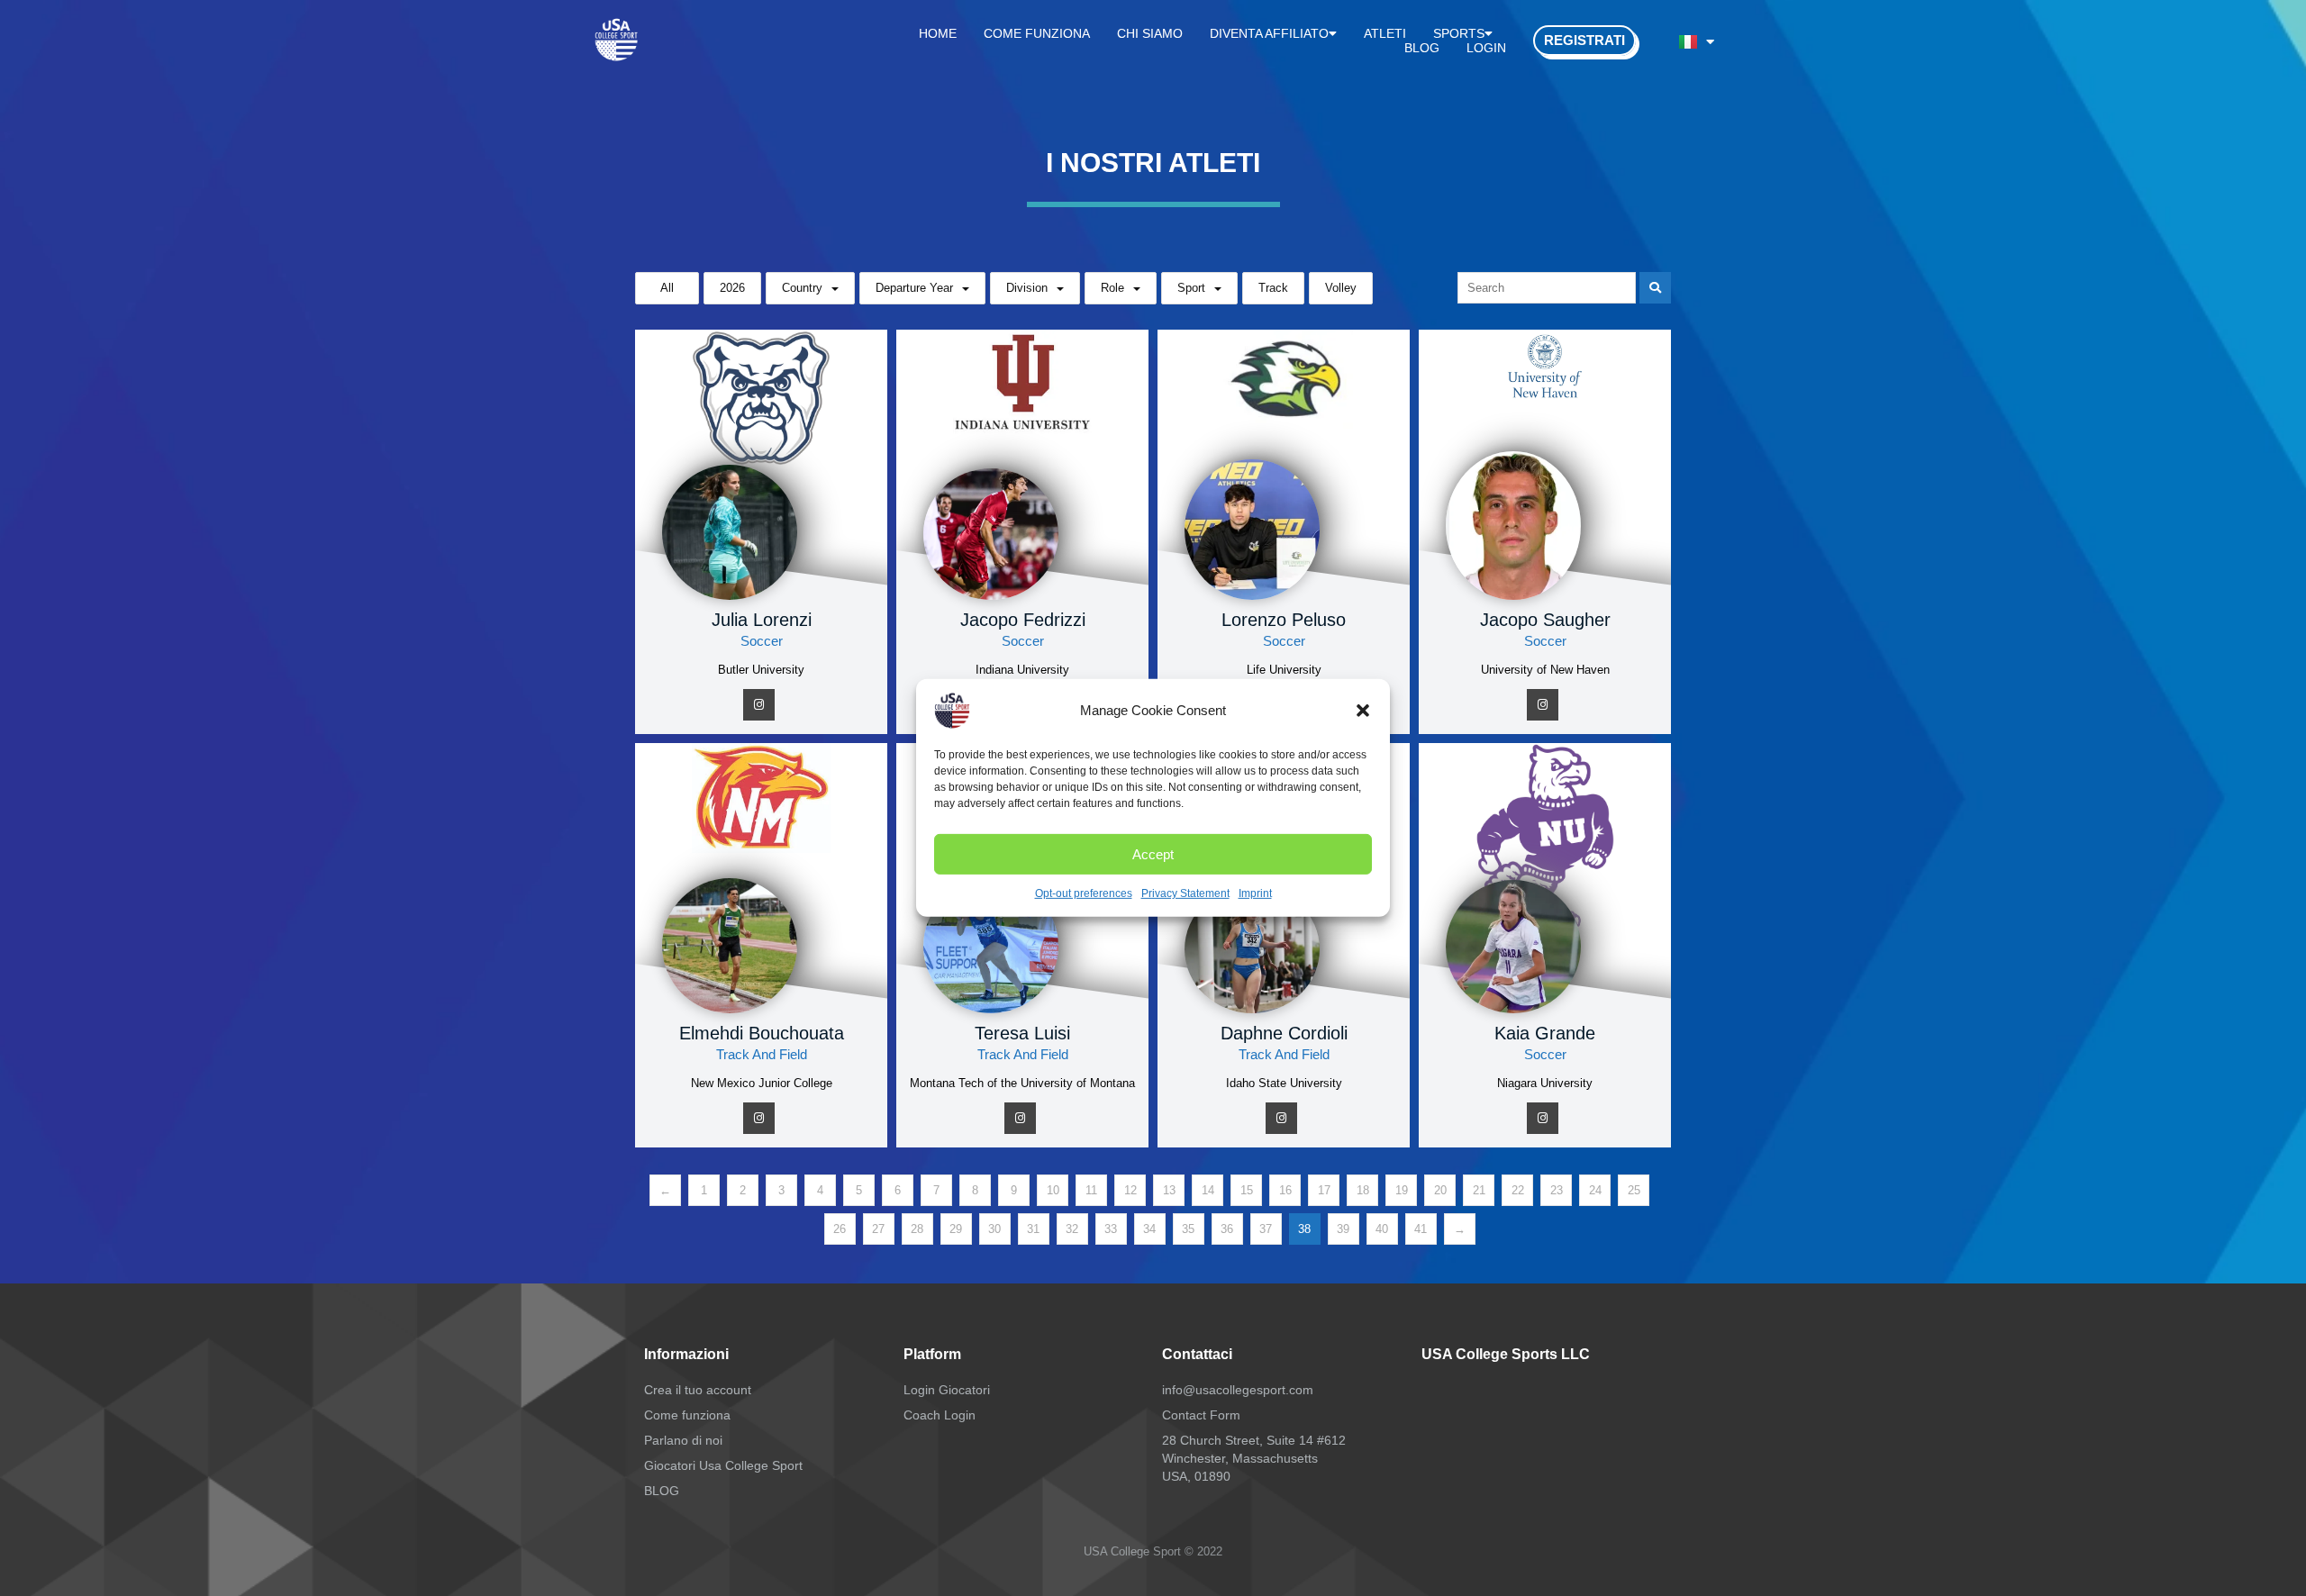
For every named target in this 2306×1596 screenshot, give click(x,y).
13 (1169, 1190)
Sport (1191, 288)
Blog (1422, 48)
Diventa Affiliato (1269, 33)
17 (1324, 1190)
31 (1033, 1229)
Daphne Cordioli (1284, 1033)
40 (1382, 1229)
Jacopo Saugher (1545, 620)
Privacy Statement (1185, 893)
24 (1595, 1190)
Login (1486, 48)
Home (938, 33)
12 (1130, 1190)
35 (1188, 1229)
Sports (1459, 33)
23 (1557, 1190)
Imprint (1255, 893)
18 (1363, 1190)
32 (1072, 1229)
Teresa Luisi (1022, 1033)
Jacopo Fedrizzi (1023, 620)
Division (1027, 288)
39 (1343, 1229)
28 (917, 1229)
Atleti (1385, 33)
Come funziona (1037, 33)
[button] (1363, 711)
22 (1518, 1190)
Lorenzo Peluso (1284, 620)
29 (956, 1229)
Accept (1153, 853)
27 (878, 1229)
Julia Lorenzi (762, 620)
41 (1421, 1229)
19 (1402, 1190)
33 (1111, 1229)
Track (1273, 288)
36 (1227, 1229)
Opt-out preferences (1084, 893)
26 (840, 1229)
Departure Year (914, 288)
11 (1091, 1190)
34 (1149, 1229)
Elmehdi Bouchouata (762, 1033)
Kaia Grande (1545, 1033)
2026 (732, 288)
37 (1266, 1229)
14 (1208, 1190)
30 (994, 1229)
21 (1479, 1190)
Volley (1341, 288)
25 (1634, 1190)
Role (1112, 288)
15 (1247, 1190)
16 (1285, 1190)
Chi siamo (1150, 33)
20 (1440, 1190)
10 (1053, 1190)
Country (802, 288)
